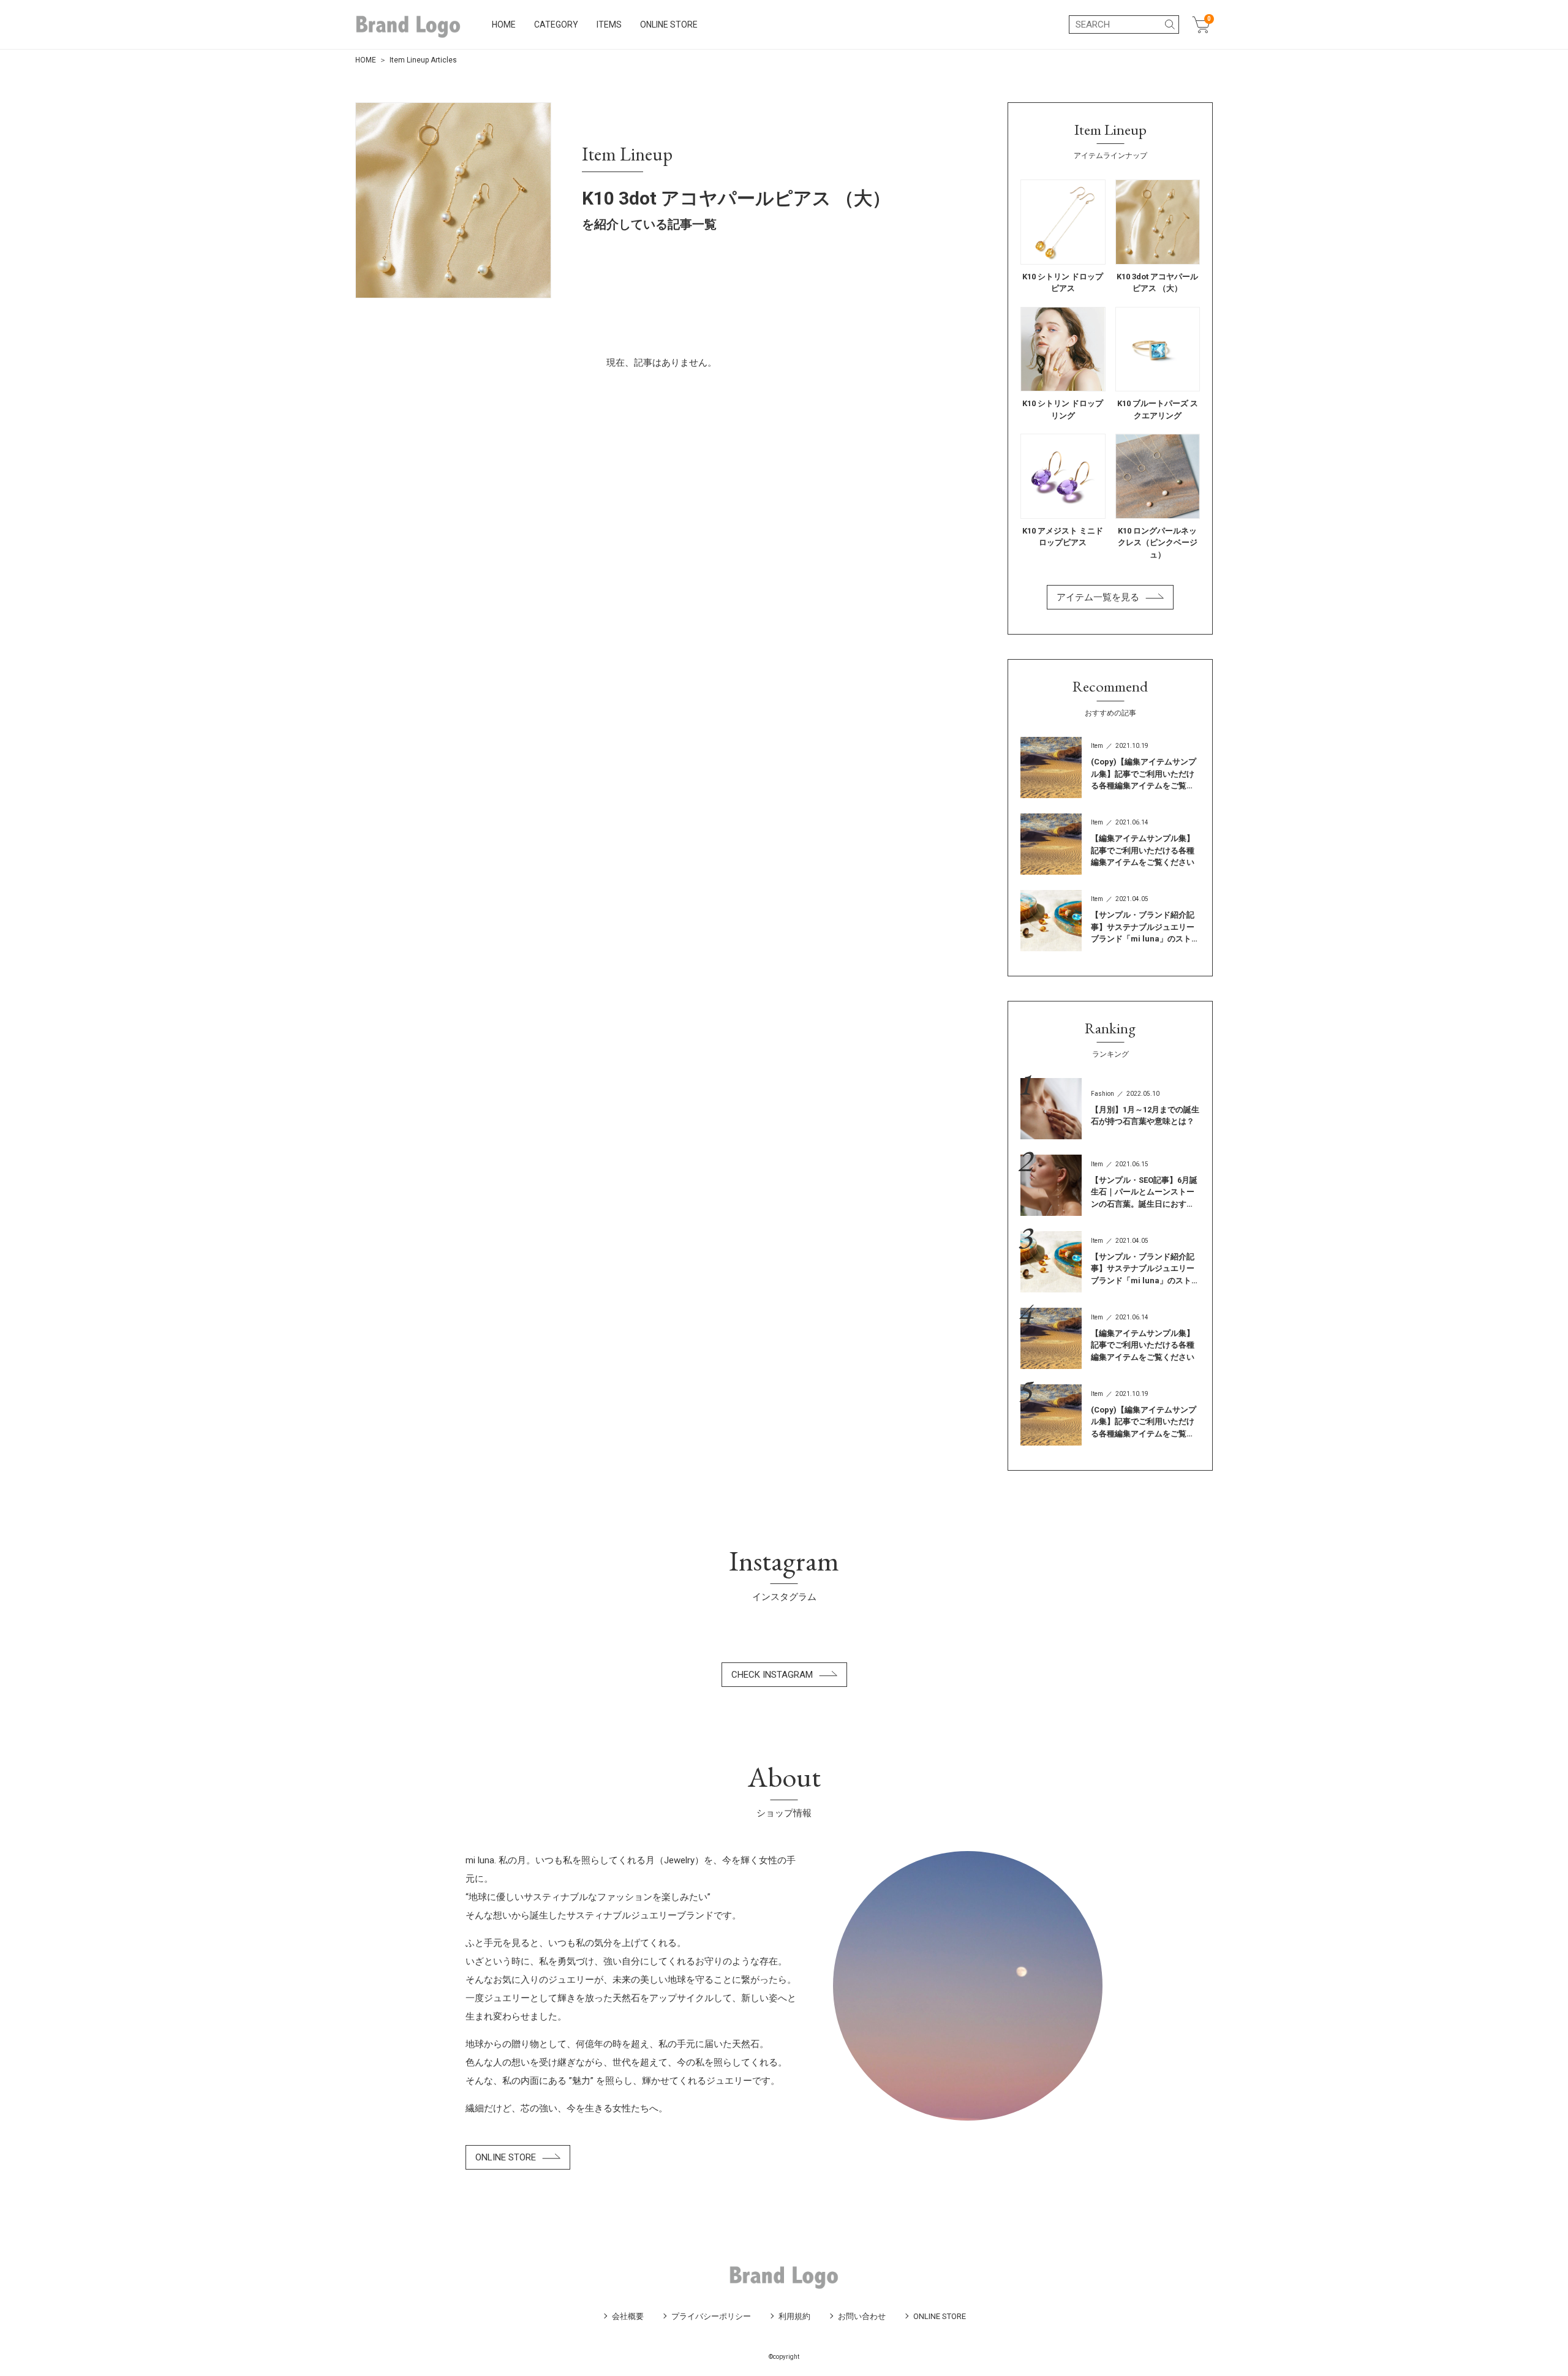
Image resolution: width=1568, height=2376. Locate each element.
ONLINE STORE (669, 25)
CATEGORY (556, 25)
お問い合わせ (862, 2316)
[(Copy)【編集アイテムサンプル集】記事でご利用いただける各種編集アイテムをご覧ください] (1110, 767)
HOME (504, 25)
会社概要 (628, 2316)
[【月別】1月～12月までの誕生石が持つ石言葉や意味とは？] (1110, 1109)
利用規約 (794, 2316)
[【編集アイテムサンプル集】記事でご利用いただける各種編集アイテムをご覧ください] (1110, 844)
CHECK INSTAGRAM (772, 1675)
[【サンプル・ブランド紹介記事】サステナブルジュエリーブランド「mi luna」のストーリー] (1110, 921)
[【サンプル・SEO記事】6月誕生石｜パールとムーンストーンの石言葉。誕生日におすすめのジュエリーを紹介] (1110, 1185)
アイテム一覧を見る (1098, 597)
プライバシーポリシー (711, 2316)
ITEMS (609, 25)
